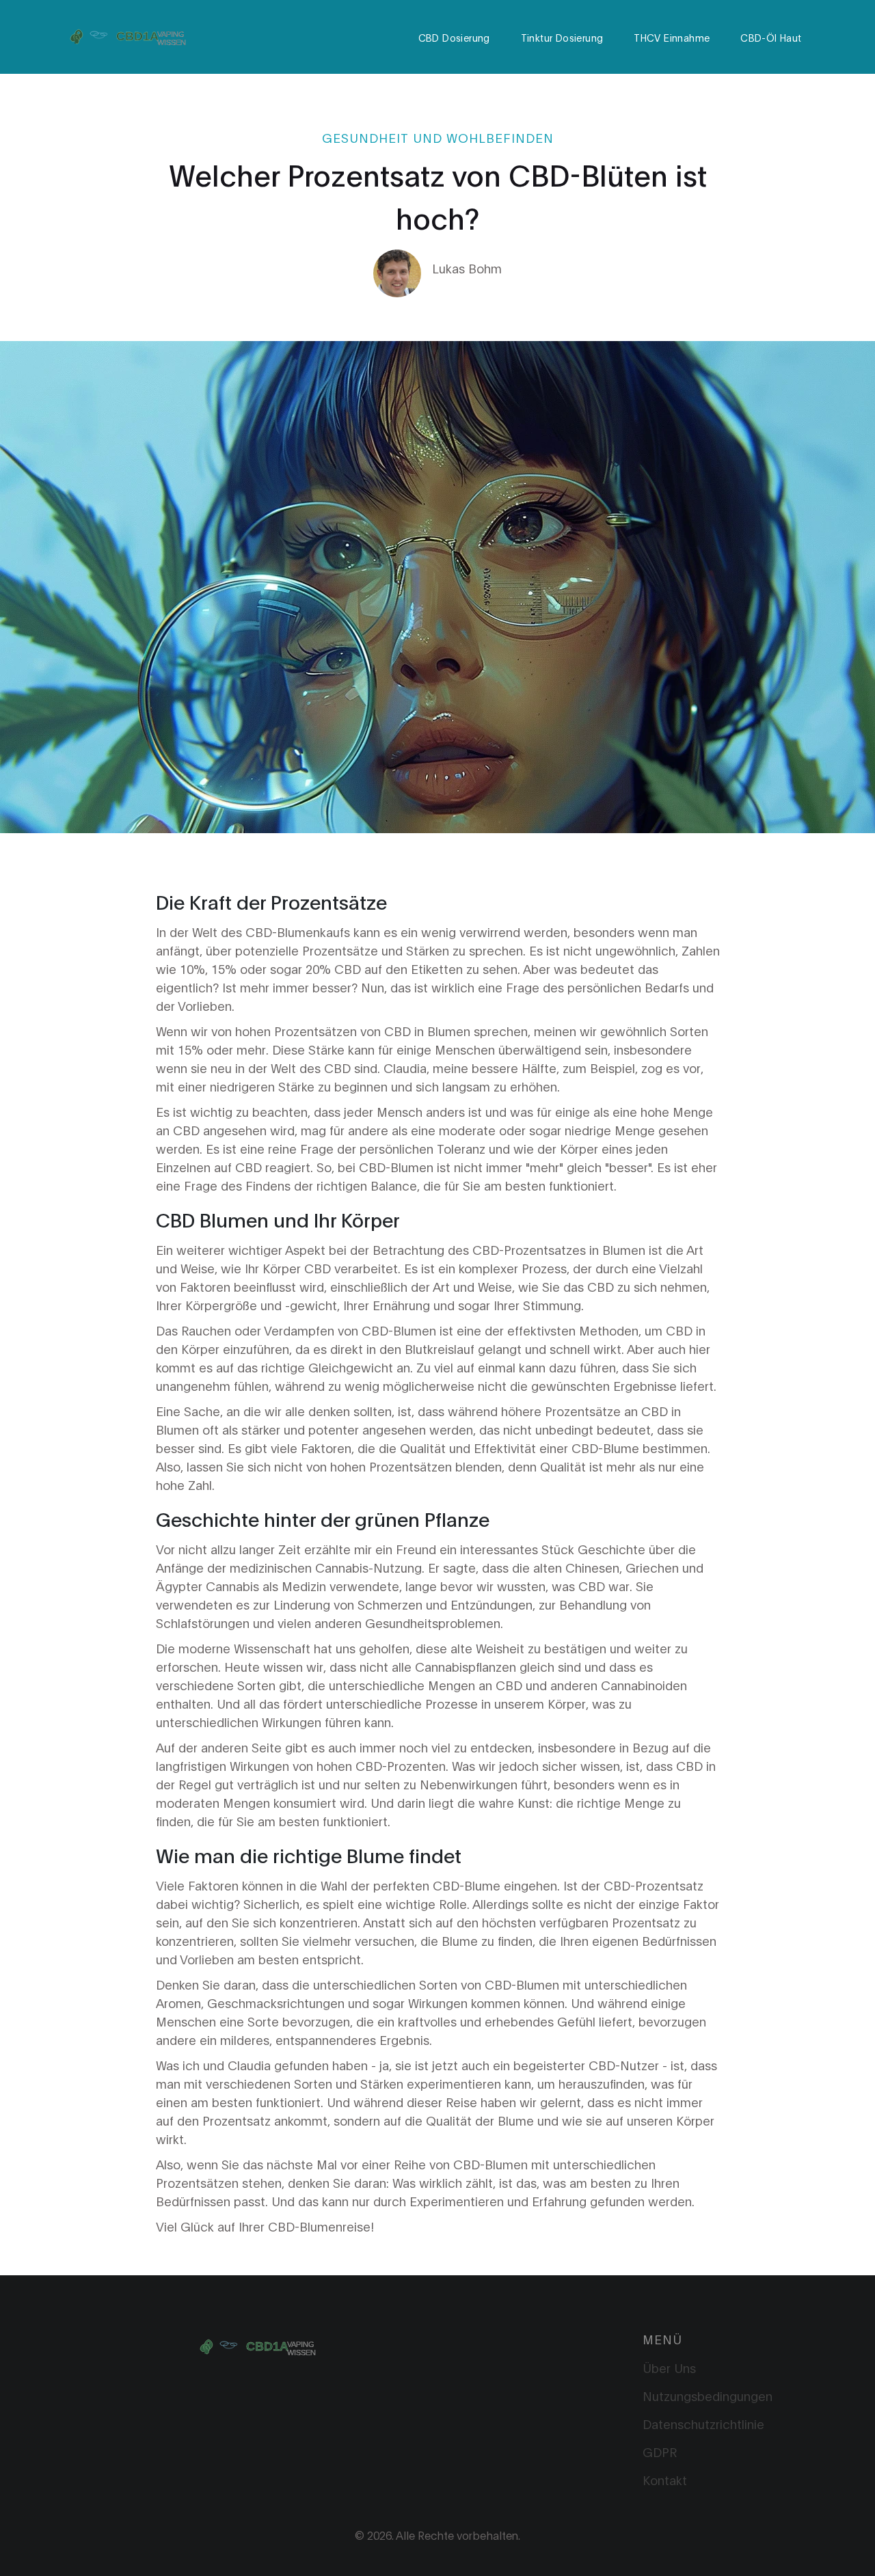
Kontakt (665, 2480)
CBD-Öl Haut (771, 37)
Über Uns (669, 2368)
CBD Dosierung (454, 37)
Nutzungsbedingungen (708, 2396)
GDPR (660, 2452)
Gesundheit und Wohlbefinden (438, 137)
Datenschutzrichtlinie (703, 2424)
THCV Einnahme (672, 37)
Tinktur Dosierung (562, 37)
